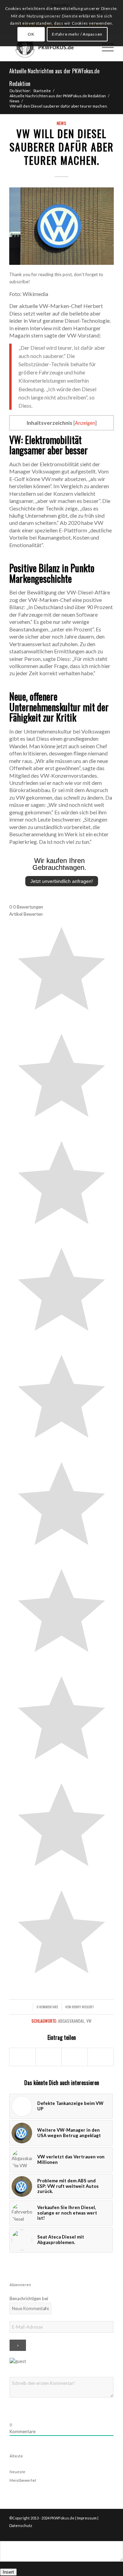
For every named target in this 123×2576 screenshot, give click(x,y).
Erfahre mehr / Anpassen (77, 34)
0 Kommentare (47, 2007)
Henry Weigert (83, 2007)
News (61, 123)
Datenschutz (21, 2525)
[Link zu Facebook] (98, 2532)
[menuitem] (88, 47)
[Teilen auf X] (49, 2057)
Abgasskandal (71, 2021)
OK (31, 34)
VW (89, 2021)
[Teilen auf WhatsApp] (75, 2057)
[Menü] (104, 47)
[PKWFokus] (51, 47)
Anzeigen (85, 423)
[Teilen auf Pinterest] (101, 2057)
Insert (8, 2572)
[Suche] (88, 47)
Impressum (87, 2518)
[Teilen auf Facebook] (23, 2057)
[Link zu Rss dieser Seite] (109, 2532)
